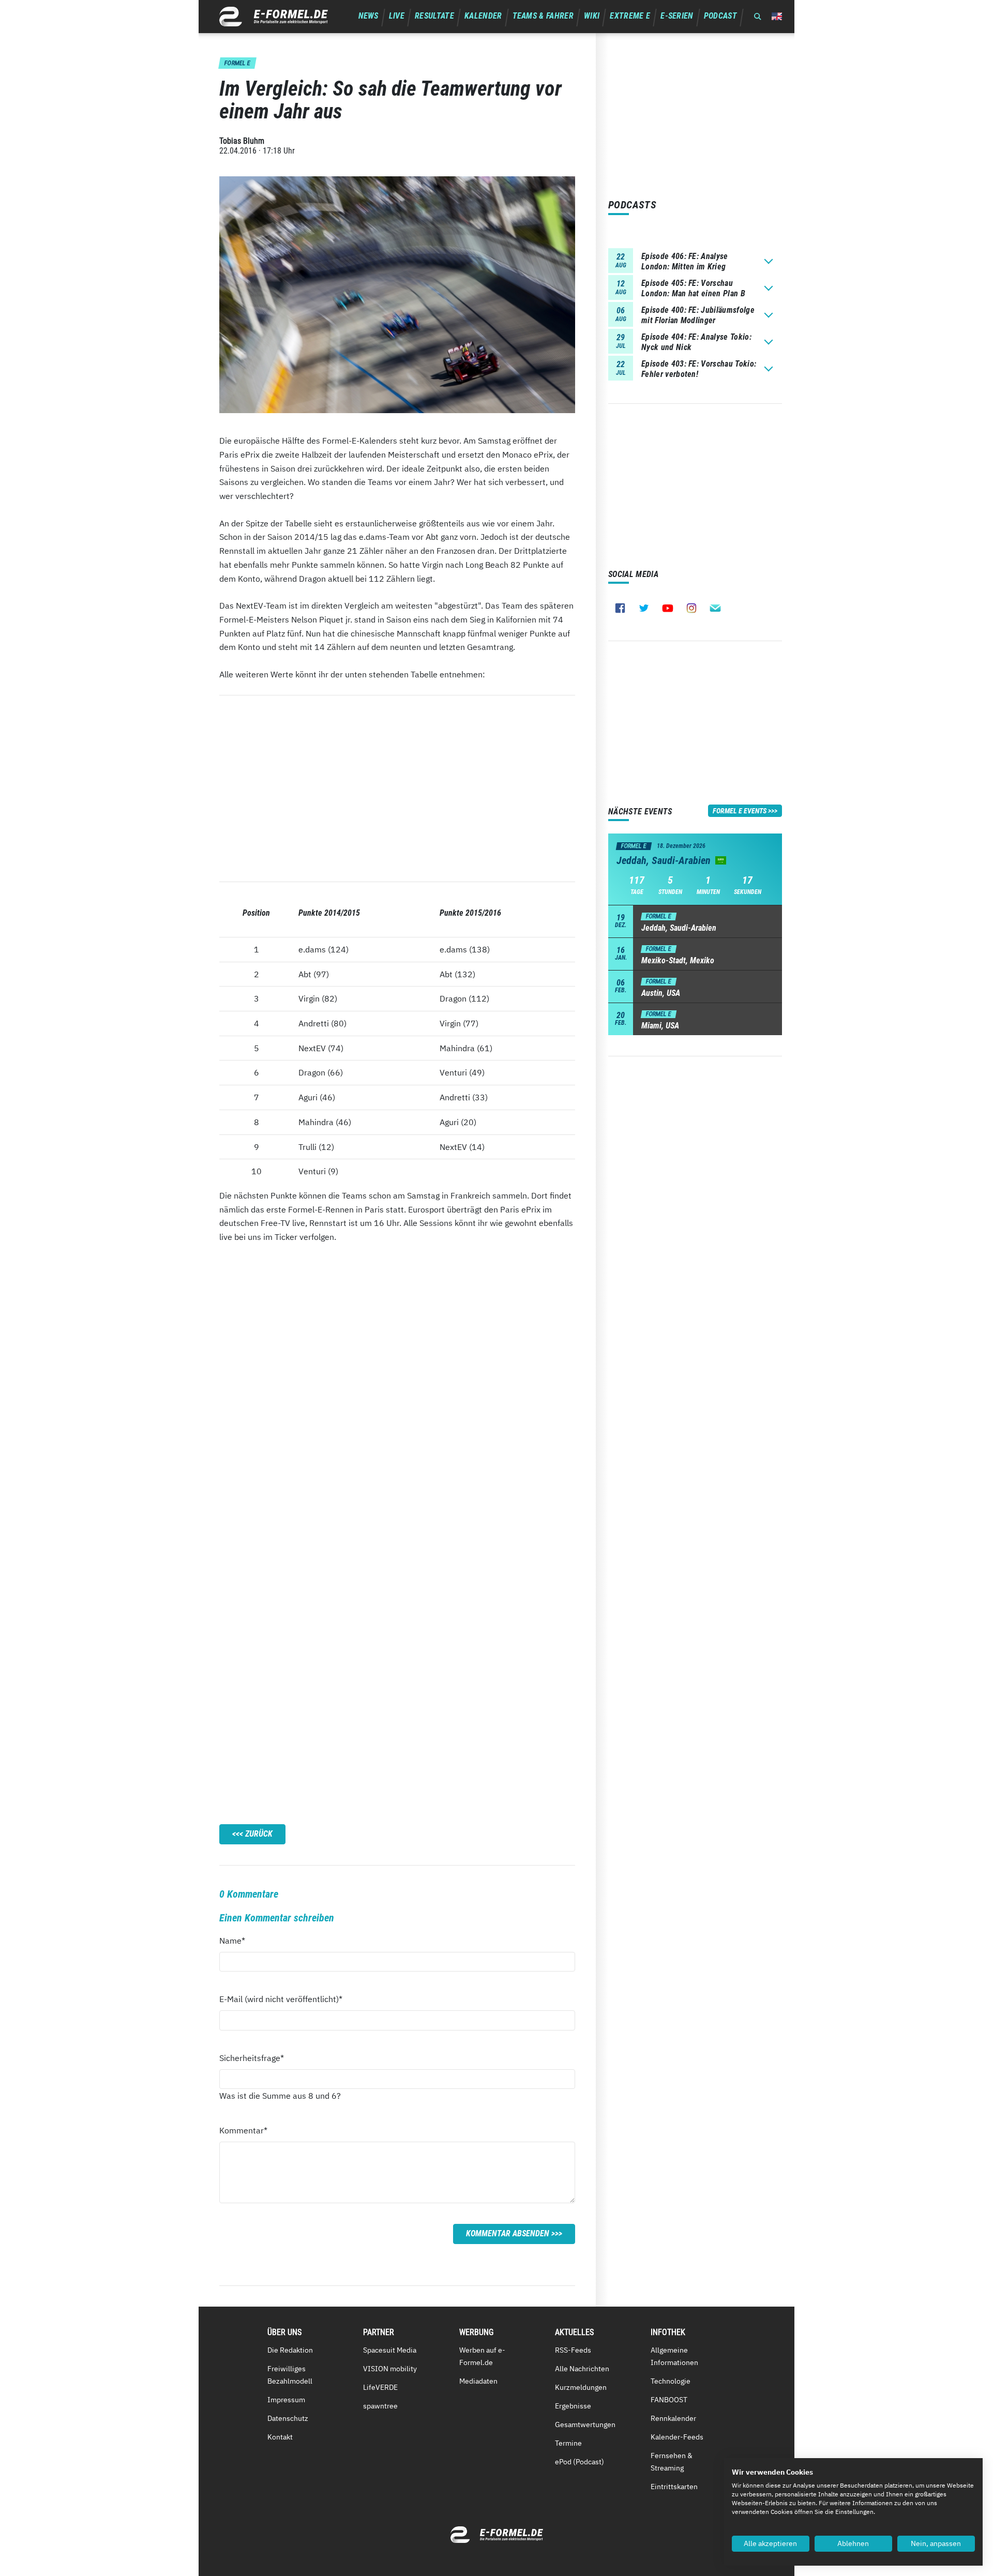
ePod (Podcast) (580, 2462)
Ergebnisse (573, 2406)
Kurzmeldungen (581, 2387)
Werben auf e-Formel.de (482, 2356)
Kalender (483, 16)
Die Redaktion (290, 2350)
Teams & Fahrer (543, 16)
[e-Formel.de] (274, 17)
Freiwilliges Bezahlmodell (290, 2375)
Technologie (671, 2381)
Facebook (620, 608)
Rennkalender (673, 2418)
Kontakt (280, 2437)
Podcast (720, 16)
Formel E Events (740, 811)
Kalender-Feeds (677, 2437)
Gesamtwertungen (585, 2425)
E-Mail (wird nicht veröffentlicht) (281, 1999)
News (368, 16)
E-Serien (677, 16)
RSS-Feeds (573, 2350)
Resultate (434, 16)
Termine (568, 2443)
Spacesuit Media (390, 2350)
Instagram (691, 608)
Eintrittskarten (674, 2487)
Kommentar (243, 2130)
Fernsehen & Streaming (672, 2462)
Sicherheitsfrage (252, 2058)
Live (397, 16)
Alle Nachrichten (582, 2369)
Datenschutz (288, 2418)
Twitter (644, 608)
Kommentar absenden (508, 2233)
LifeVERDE (380, 2387)
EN (777, 16)
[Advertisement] (397, 789)
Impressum (286, 2400)
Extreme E (630, 16)
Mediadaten (478, 2381)
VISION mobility (390, 2369)
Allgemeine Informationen (674, 2356)
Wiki (592, 16)
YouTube (668, 608)
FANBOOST (669, 2400)
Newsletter (715, 608)
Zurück (259, 1834)
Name (238, 1940)
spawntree (380, 2406)
